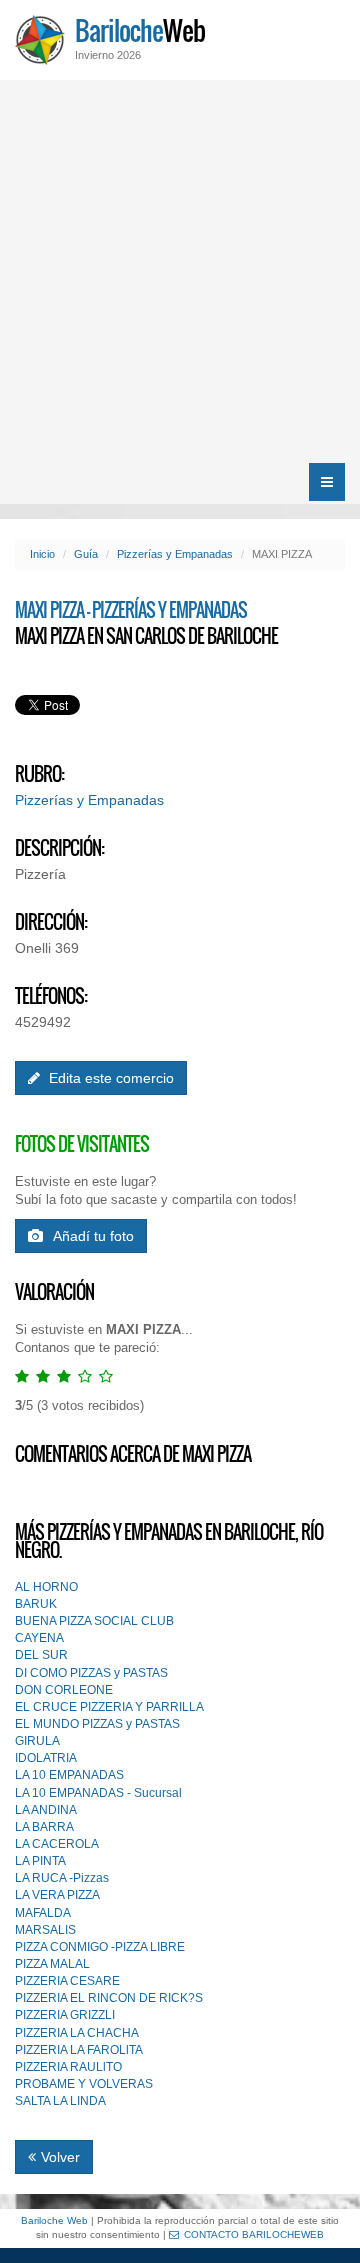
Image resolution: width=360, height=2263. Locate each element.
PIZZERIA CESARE (67, 1981)
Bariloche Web (54, 2220)
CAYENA (39, 1638)
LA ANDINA (46, 1810)
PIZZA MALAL (52, 1964)
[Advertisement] (180, 270)
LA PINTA (40, 1861)
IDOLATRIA (46, 1758)
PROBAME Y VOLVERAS (84, 2084)
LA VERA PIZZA (57, 1895)
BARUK (36, 1604)
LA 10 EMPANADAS (69, 1775)
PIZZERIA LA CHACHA (77, 2033)
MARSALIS (45, 1930)
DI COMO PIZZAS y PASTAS (91, 1673)
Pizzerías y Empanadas (175, 554)
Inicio (42, 554)
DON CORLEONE (64, 1690)
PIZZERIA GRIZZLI (65, 2015)
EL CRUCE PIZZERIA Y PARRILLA (109, 1707)
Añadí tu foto (93, 1236)
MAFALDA (43, 1913)
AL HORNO (46, 1587)
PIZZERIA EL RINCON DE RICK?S (109, 1998)
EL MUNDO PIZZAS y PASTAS (97, 1724)
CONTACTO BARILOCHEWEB (254, 2234)
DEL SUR (41, 1655)
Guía (86, 554)
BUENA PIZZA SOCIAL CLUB (94, 1621)
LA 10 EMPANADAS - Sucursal (98, 1793)
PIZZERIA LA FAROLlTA (79, 2050)
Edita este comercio (109, 1078)
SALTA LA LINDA (60, 2101)
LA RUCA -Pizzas (62, 1878)
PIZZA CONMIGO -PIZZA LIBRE (100, 1947)
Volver (60, 2157)
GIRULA (37, 1741)
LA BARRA (44, 1827)
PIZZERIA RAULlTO (68, 2067)
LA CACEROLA (57, 1844)
